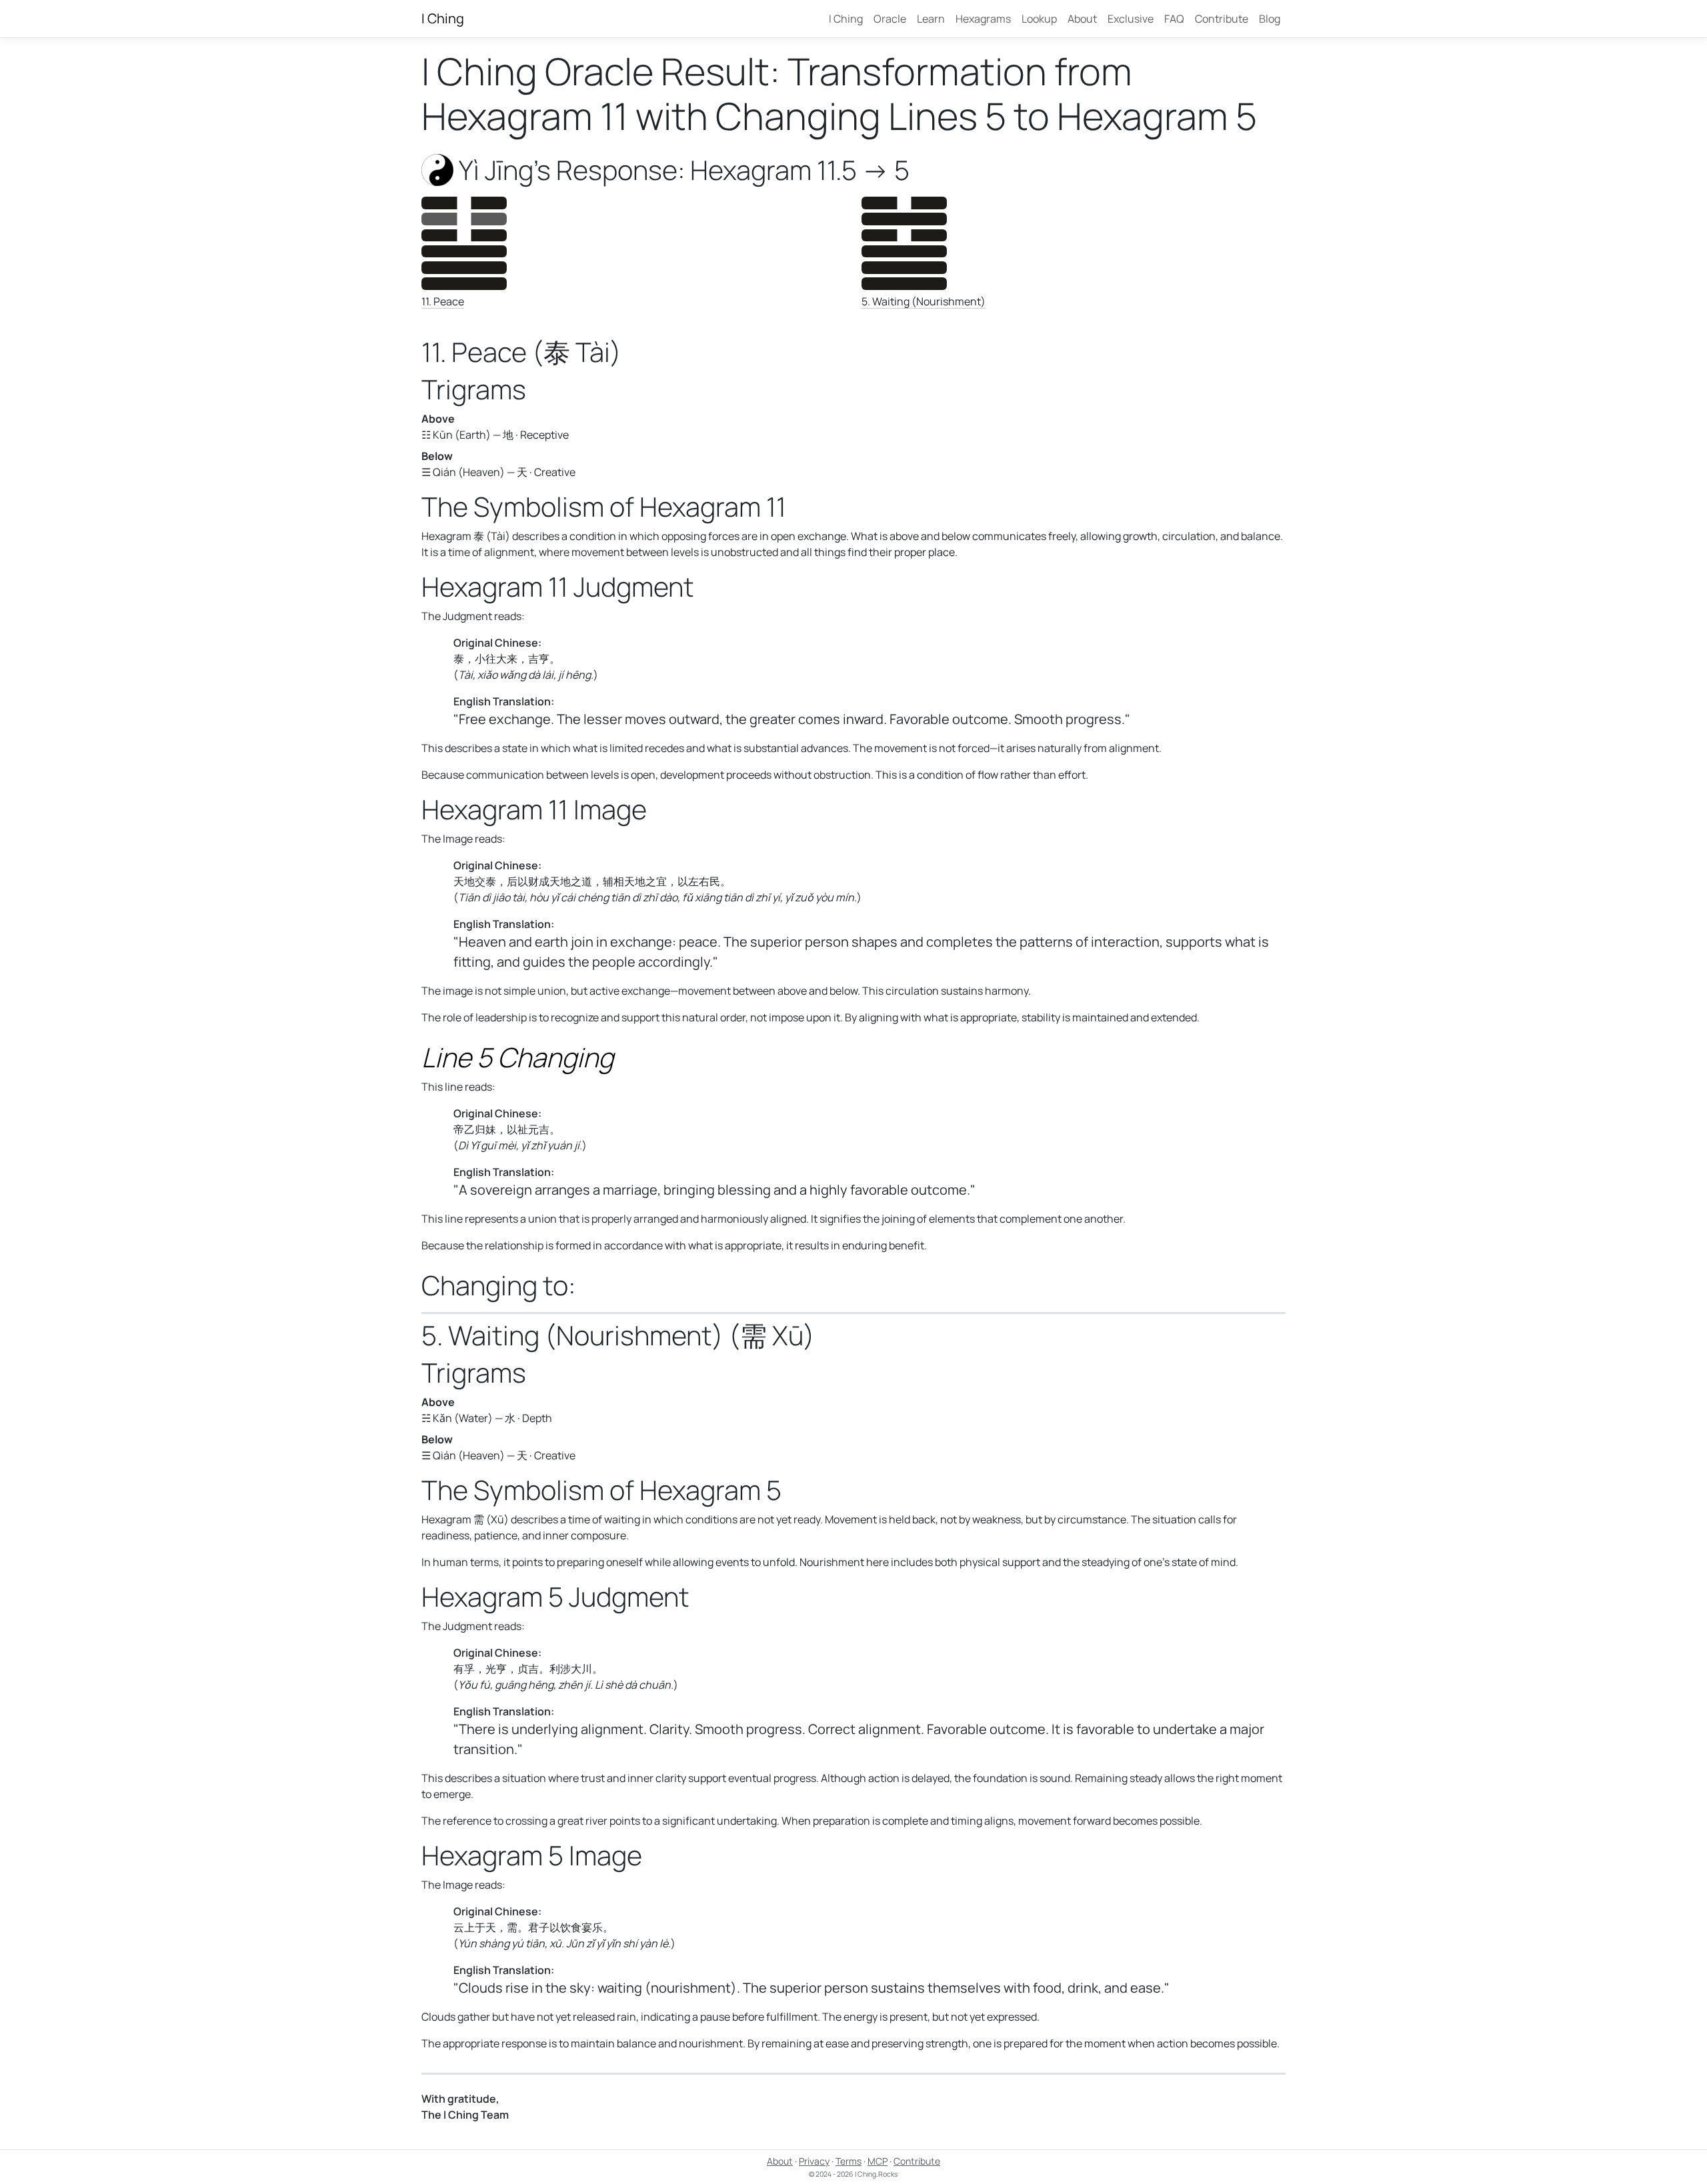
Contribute (1222, 19)
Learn (931, 19)
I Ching (443, 18)
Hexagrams (983, 19)
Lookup (1039, 19)
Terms (848, 2161)
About (1082, 19)
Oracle (890, 19)
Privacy (814, 2161)
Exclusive (1131, 19)
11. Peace (443, 301)
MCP (878, 2161)
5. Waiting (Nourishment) (924, 301)
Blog (1270, 19)
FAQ (1174, 19)
